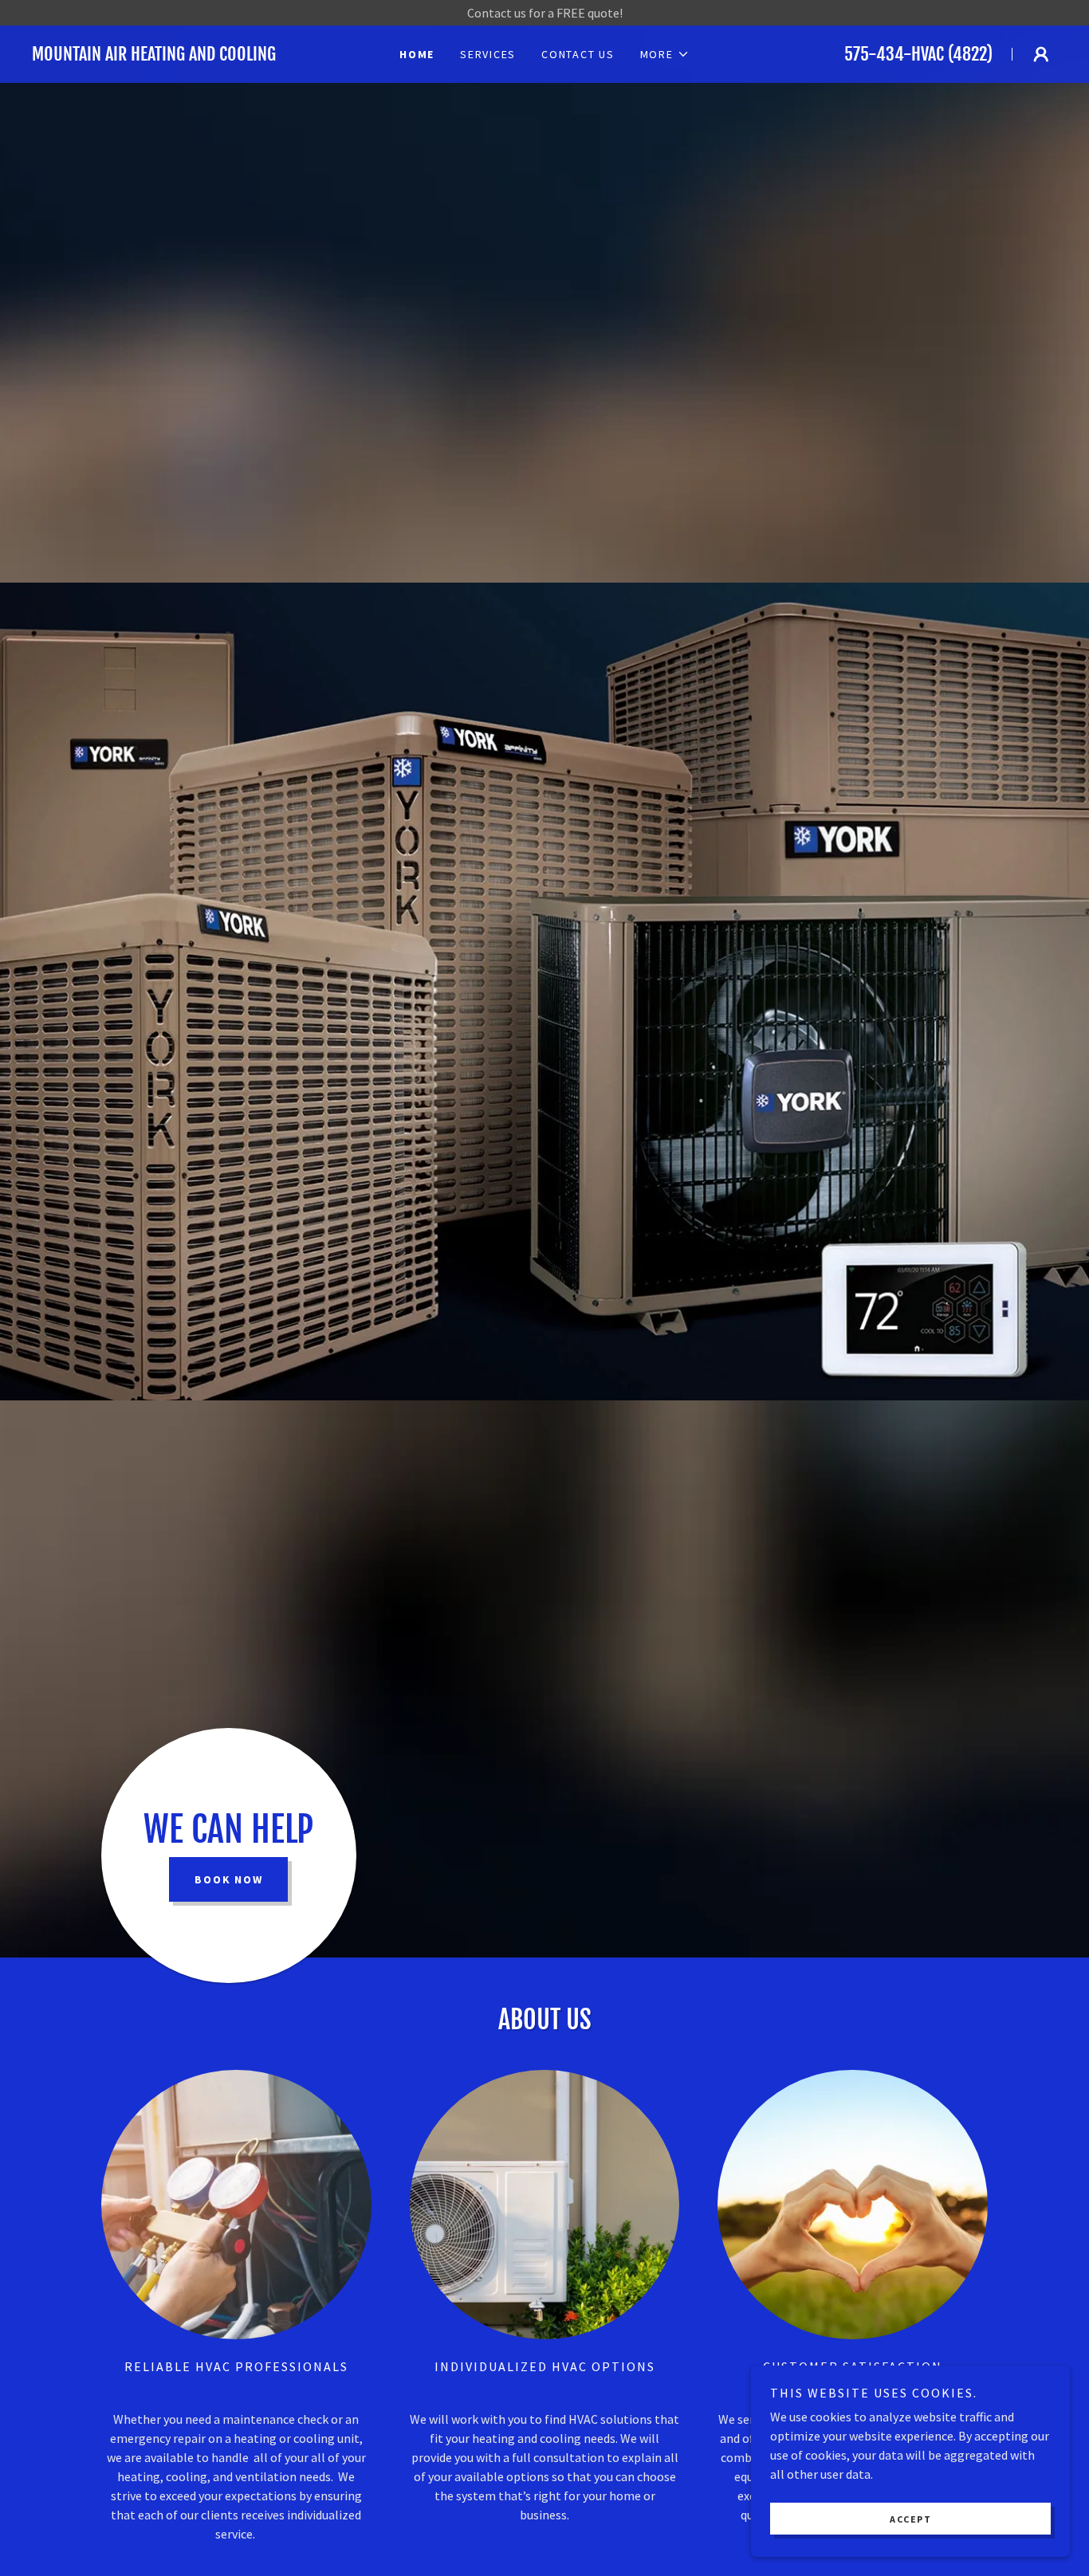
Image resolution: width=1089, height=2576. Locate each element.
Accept (910, 2519)
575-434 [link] (874, 54)
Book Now (228, 1879)
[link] (186, 56)
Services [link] (488, 54)
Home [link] (417, 54)
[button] (665, 54)
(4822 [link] (967, 54)
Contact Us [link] (578, 54)
